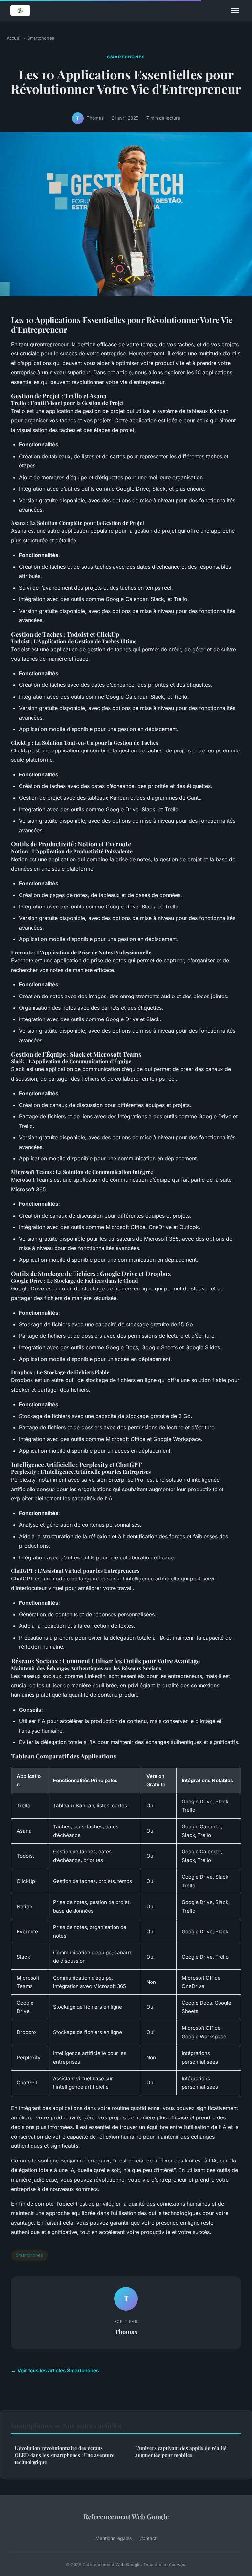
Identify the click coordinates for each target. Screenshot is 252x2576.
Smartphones (41, 38)
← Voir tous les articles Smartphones (55, 2371)
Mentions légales (114, 2538)
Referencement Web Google (126, 2516)
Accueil (14, 38)
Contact (148, 2538)
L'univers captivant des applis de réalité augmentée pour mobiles (181, 2451)
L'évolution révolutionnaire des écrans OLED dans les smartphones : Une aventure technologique (65, 2455)
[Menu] (235, 11)
